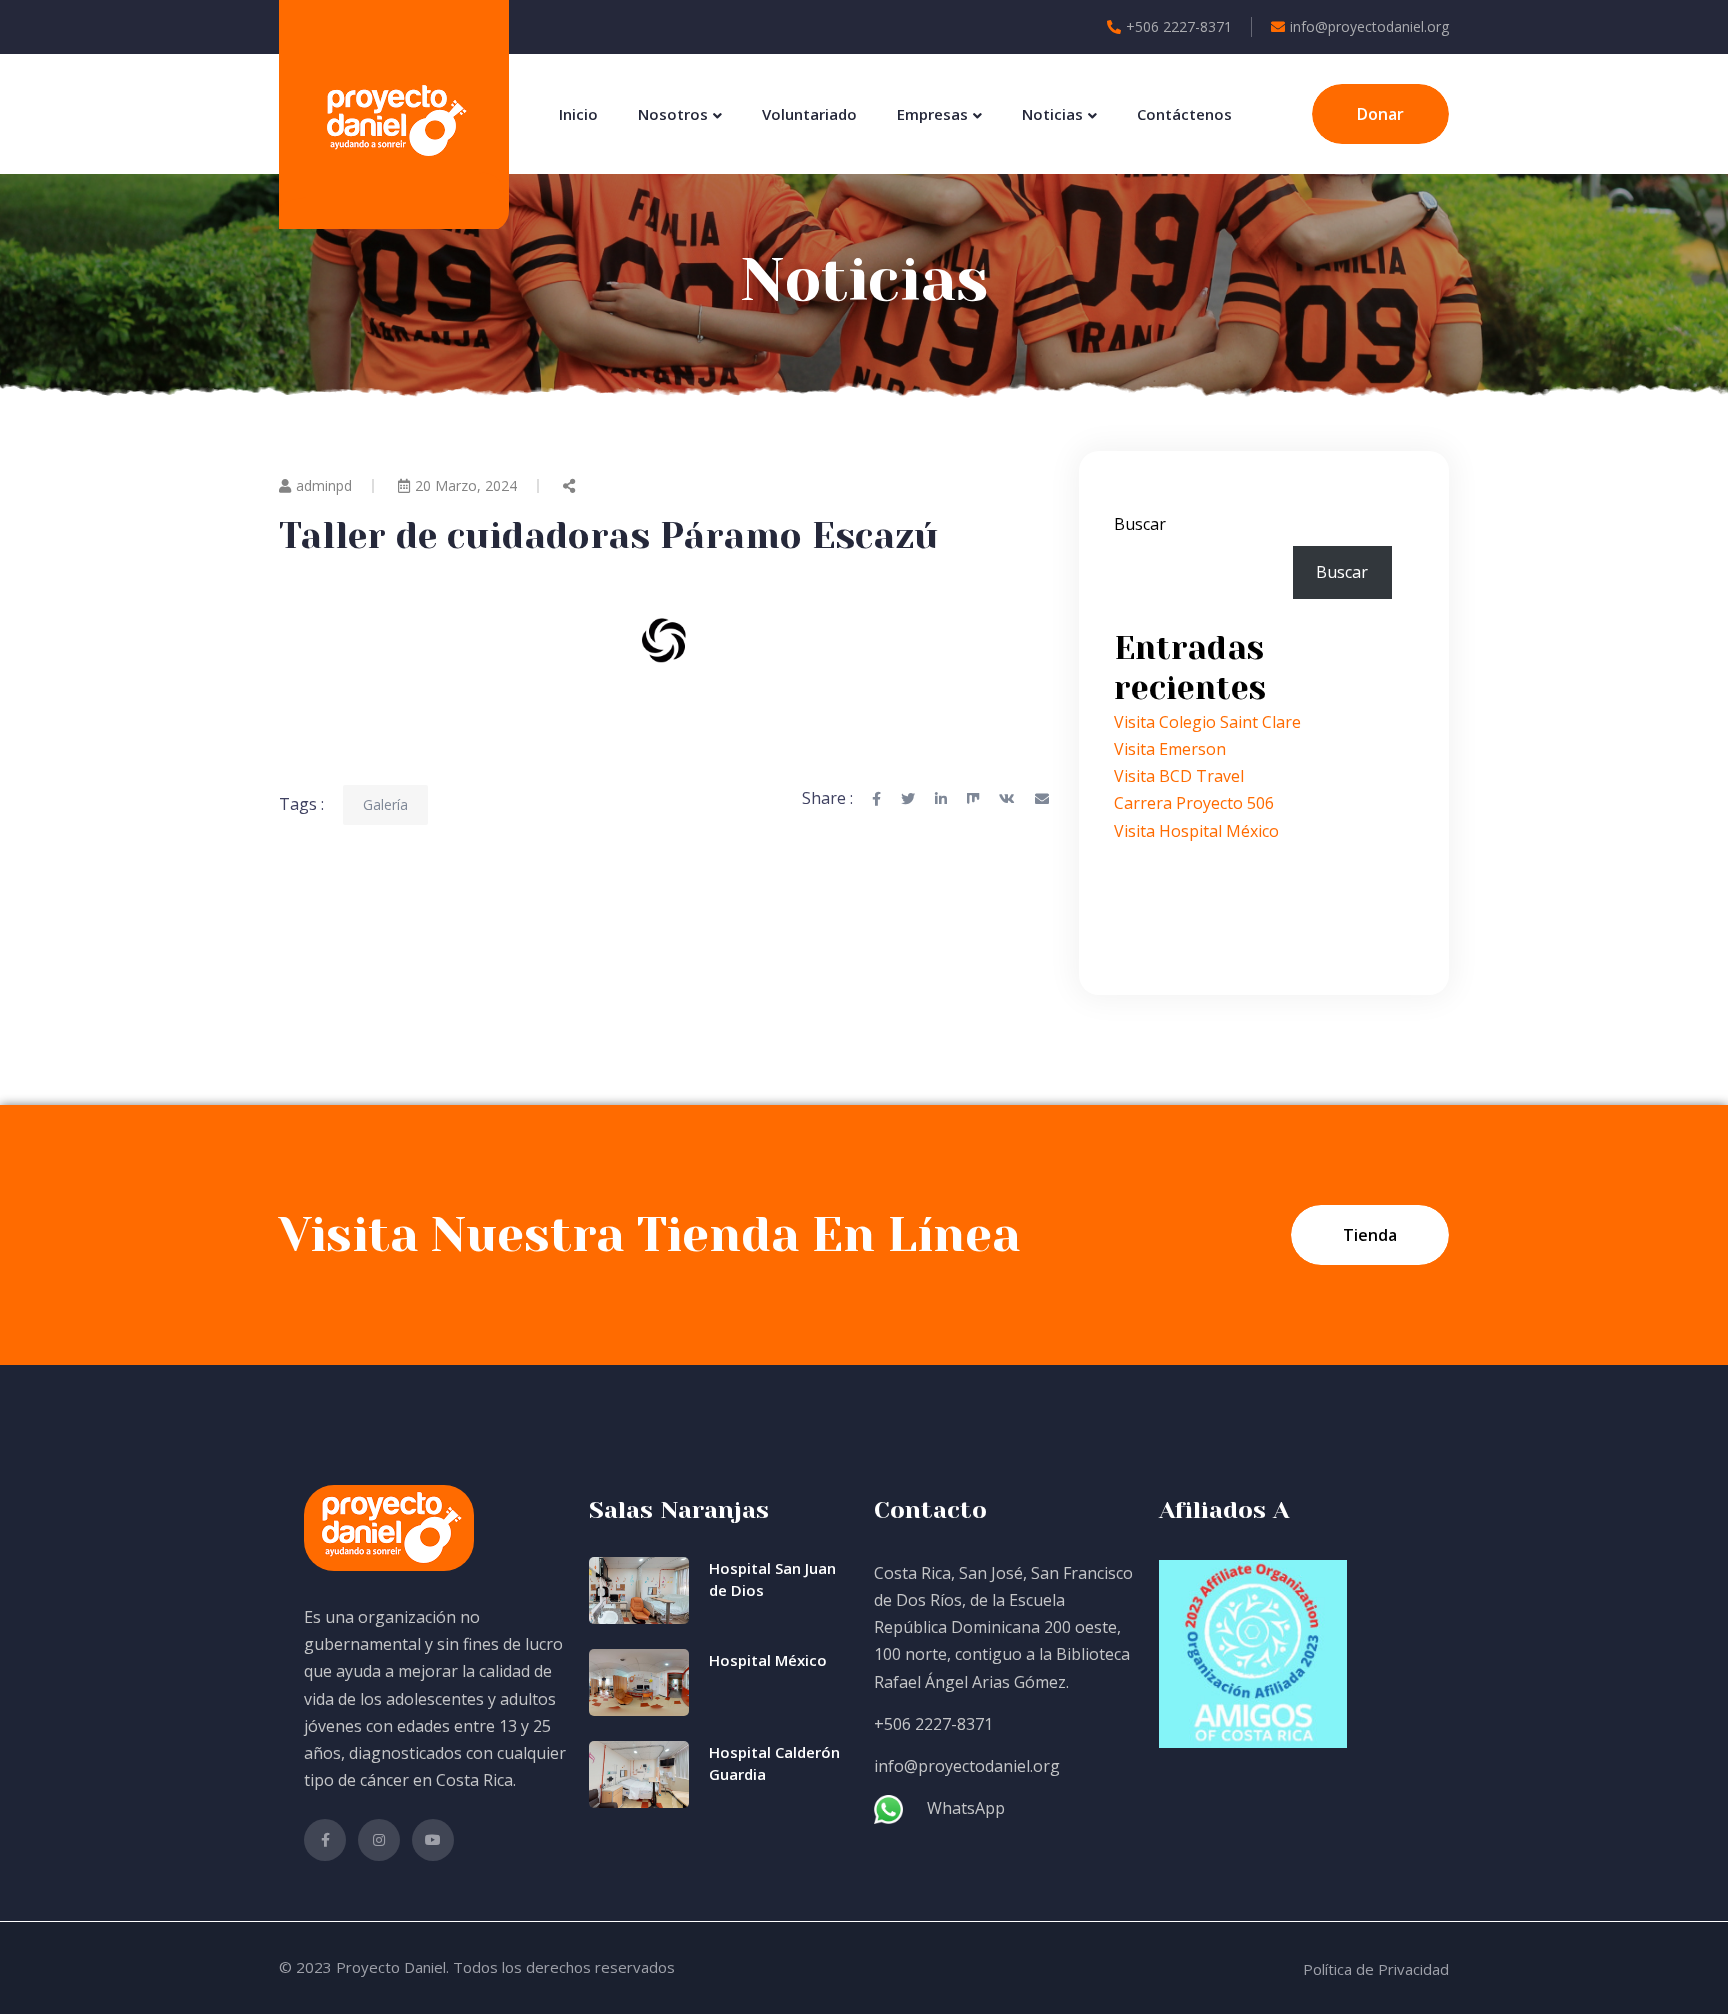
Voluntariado (809, 114)
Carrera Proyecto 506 (1194, 803)
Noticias (1052, 114)
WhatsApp (966, 1808)
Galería (385, 804)
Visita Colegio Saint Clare (1207, 722)
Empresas (932, 114)
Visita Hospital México (1196, 831)
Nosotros (673, 114)
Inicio (578, 114)
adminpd (324, 485)
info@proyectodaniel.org (1369, 26)
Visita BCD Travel (1179, 776)
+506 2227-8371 (1179, 26)
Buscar (1140, 524)
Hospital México (768, 1660)
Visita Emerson (1170, 749)
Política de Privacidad (1376, 1969)
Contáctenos (1184, 114)
